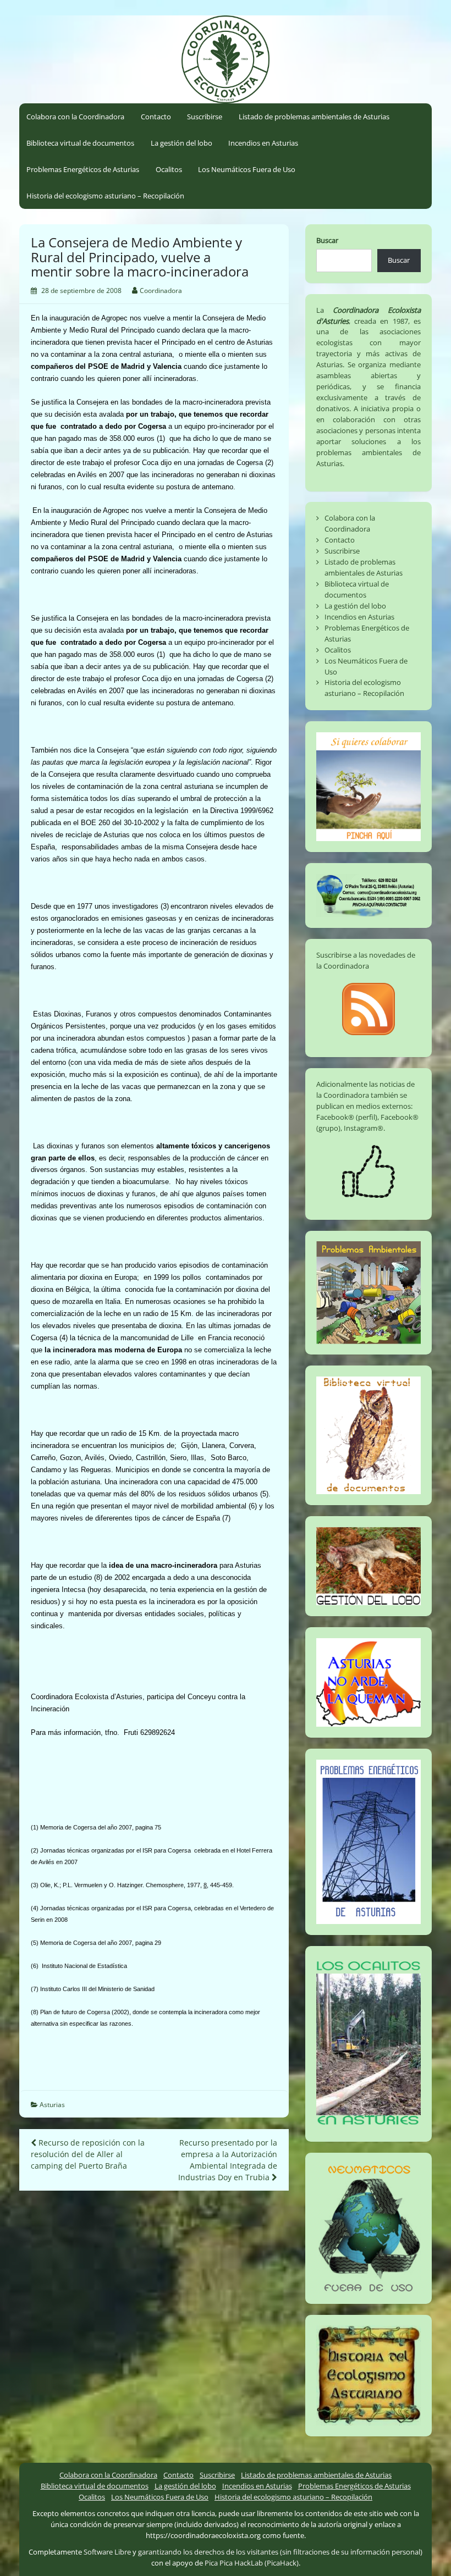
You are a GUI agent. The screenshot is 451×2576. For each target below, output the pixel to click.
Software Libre (107, 2552)
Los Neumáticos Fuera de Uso (247, 169)
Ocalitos (169, 169)
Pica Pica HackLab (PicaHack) (252, 2563)
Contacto (156, 117)
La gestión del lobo (182, 143)
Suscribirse (205, 117)
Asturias (52, 2105)
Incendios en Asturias (263, 143)
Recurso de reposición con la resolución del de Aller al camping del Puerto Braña (88, 2154)
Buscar (327, 240)
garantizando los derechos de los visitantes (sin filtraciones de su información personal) (280, 2552)
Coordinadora (161, 291)
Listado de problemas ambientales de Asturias (314, 117)
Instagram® (364, 1128)
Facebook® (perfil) (347, 1117)
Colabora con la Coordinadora (75, 117)
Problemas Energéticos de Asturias (83, 169)
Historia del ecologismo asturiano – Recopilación (105, 196)
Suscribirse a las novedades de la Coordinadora (366, 960)
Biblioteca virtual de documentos (80, 143)
